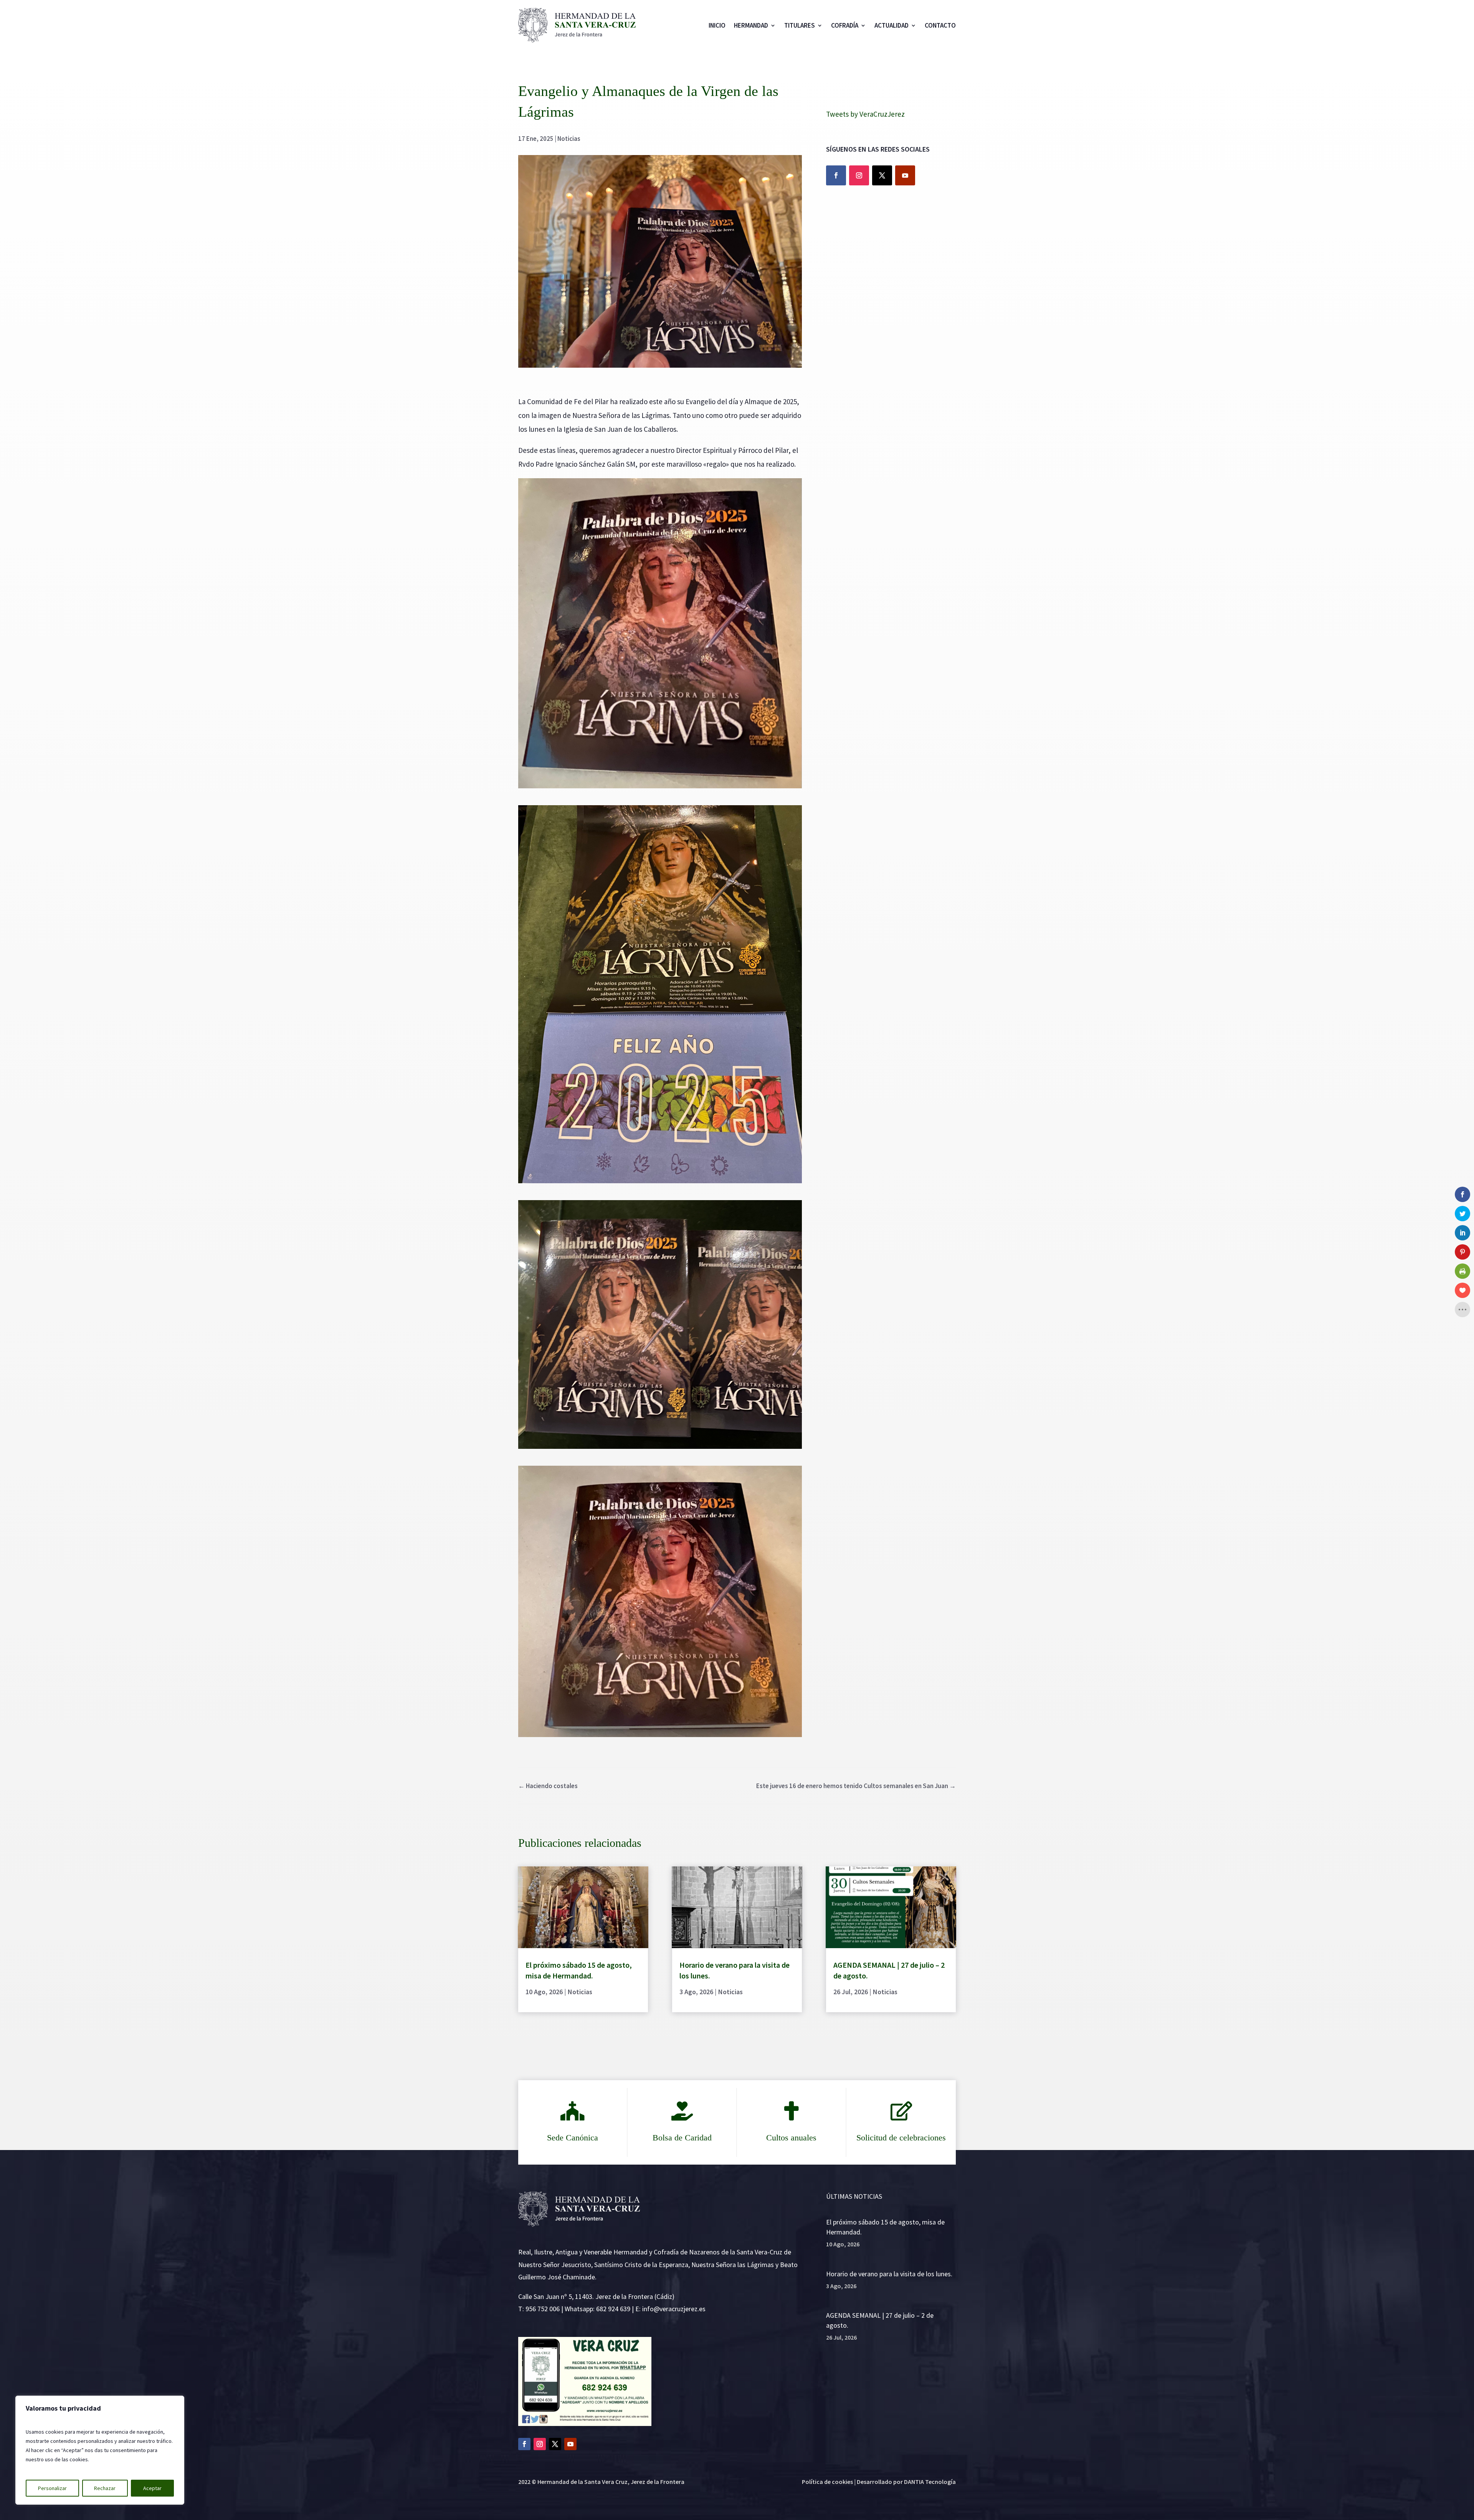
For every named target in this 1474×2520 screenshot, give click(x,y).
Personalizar (52, 2488)
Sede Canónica (573, 2138)
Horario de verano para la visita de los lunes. (889, 2274)
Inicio (717, 25)
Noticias (569, 139)
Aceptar (152, 2488)
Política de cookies (827, 2482)
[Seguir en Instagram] (859, 175)
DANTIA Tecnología (930, 2482)
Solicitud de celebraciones (901, 2138)
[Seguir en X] (882, 175)
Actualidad (892, 25)
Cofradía (845, 25)
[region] (100, 2450)
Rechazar (105, 2488)
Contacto (940, 25)
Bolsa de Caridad (682, 2138)
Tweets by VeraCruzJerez (865, 114)
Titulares (800, 25)
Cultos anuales (791, 2138)
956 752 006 (543, 2309)
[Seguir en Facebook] (836, 175)
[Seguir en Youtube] (905, 175)
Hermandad (751, 25)
